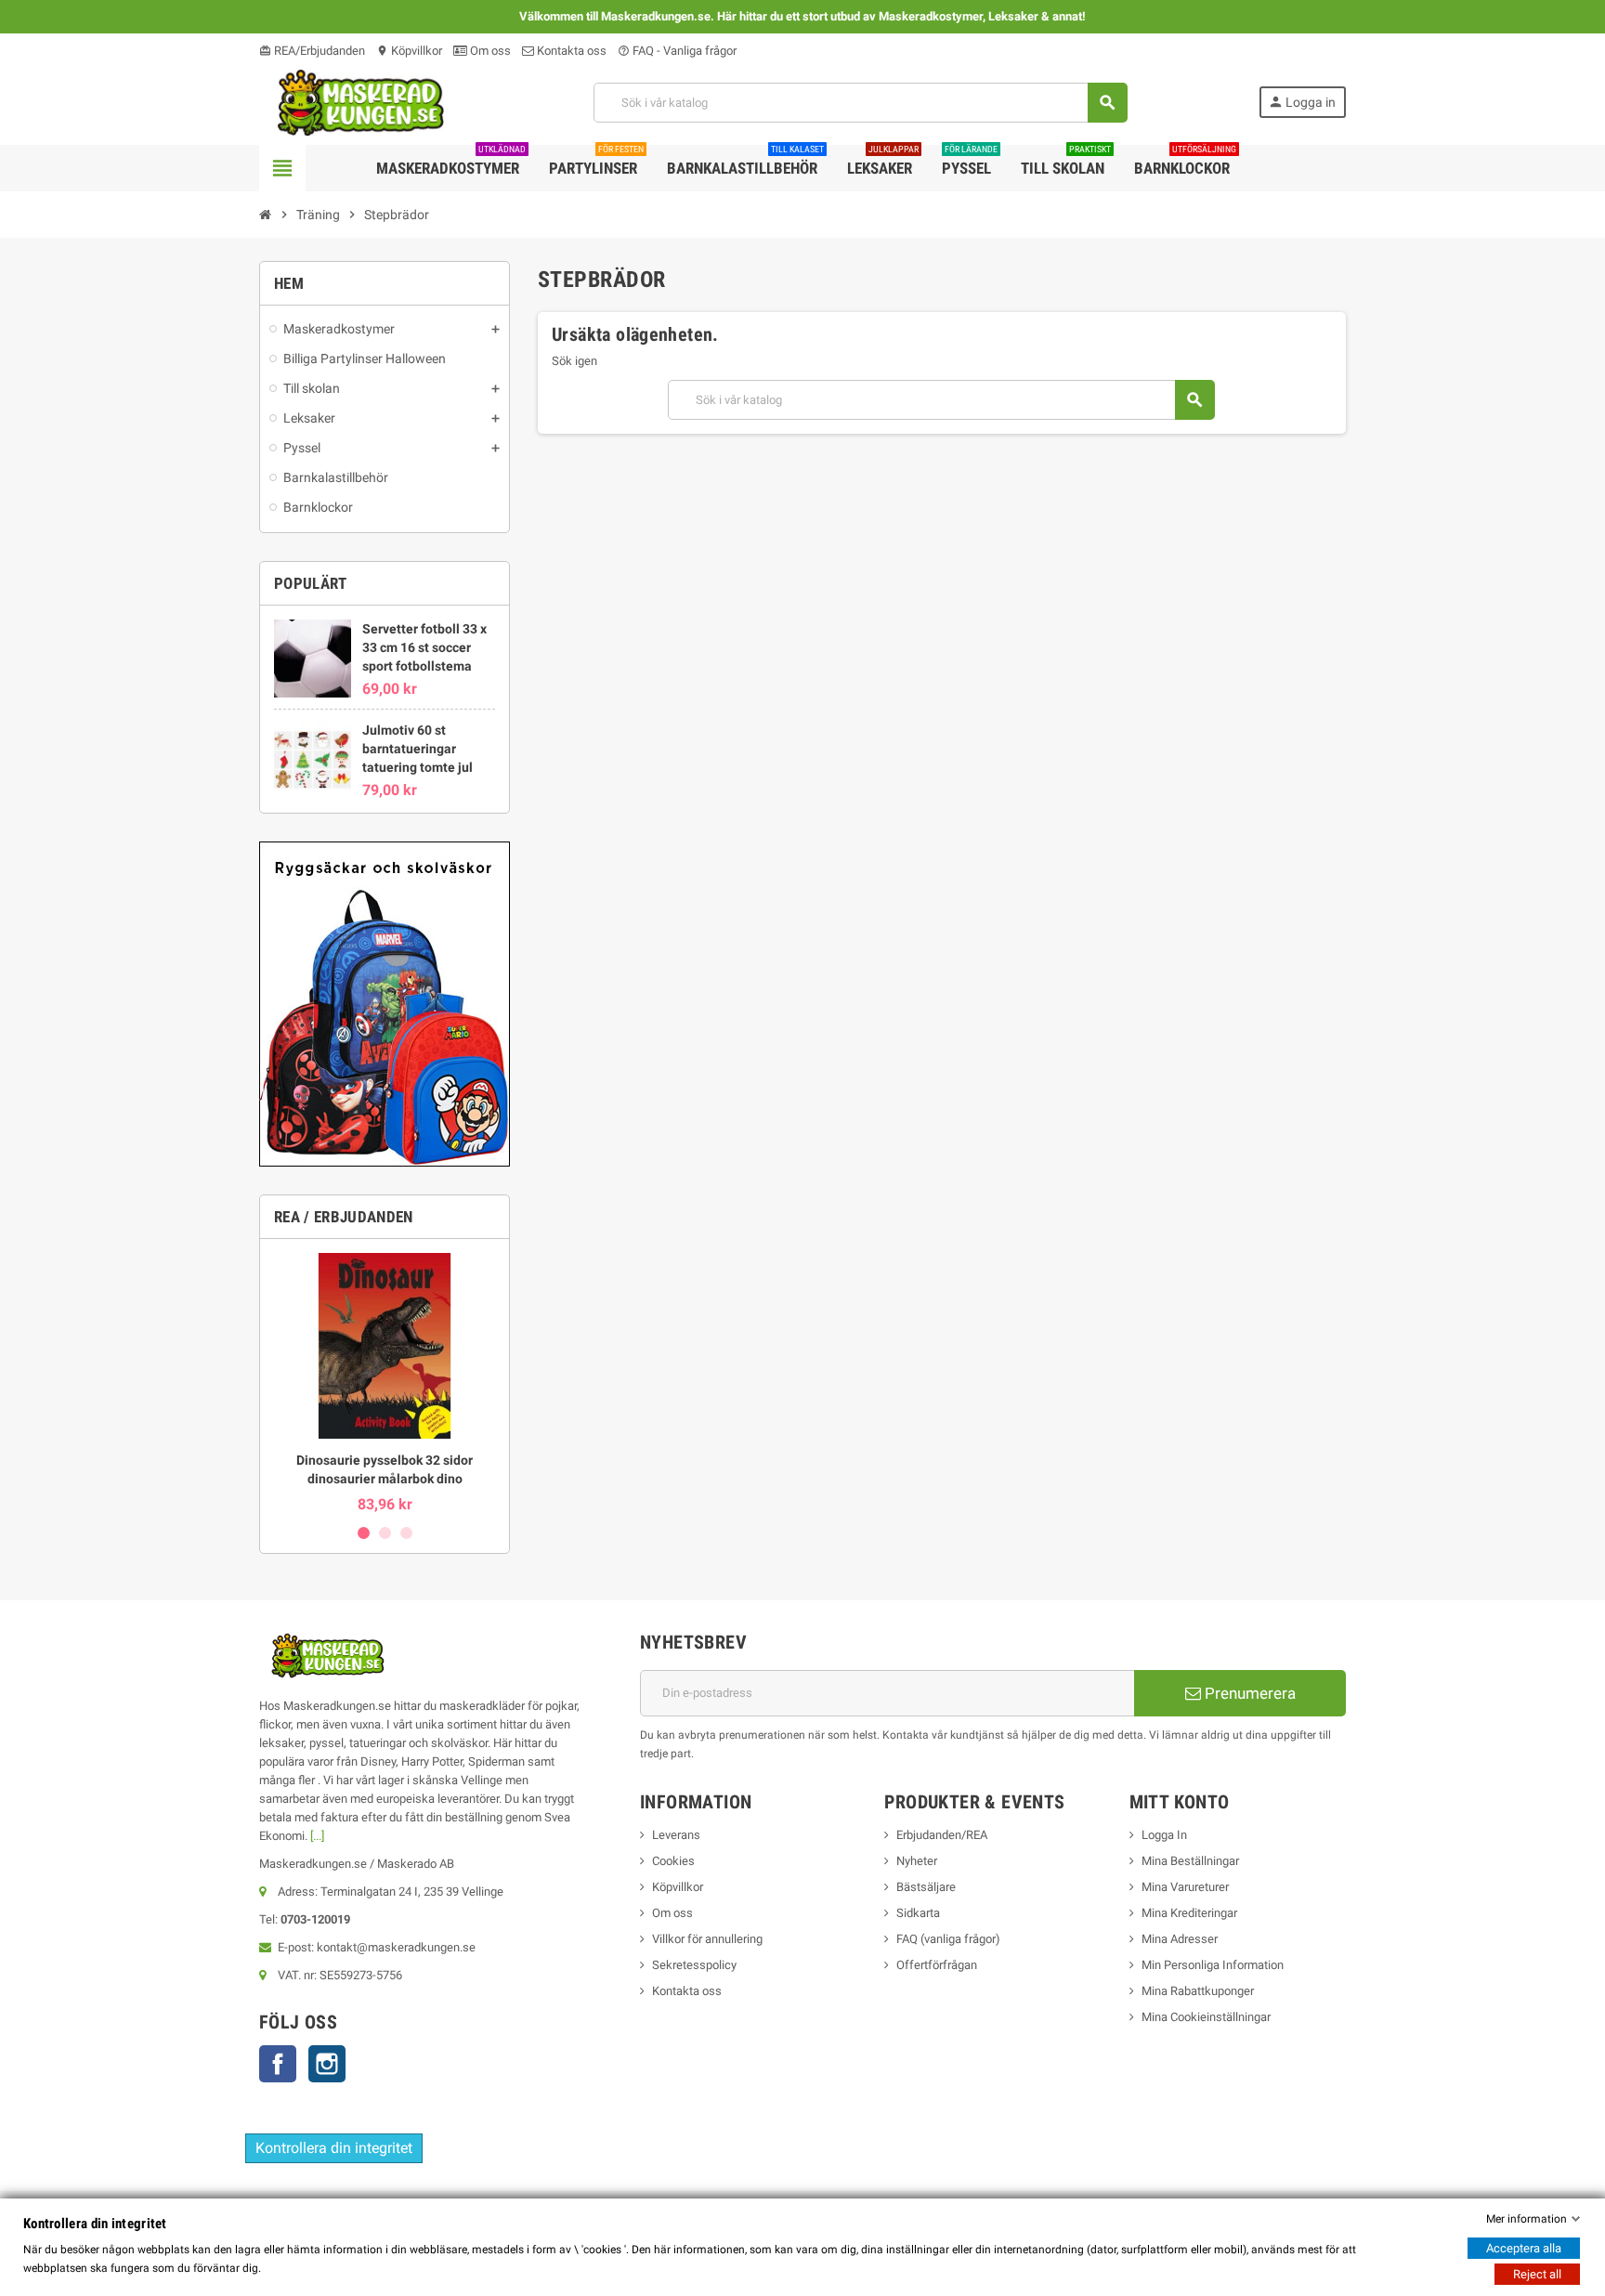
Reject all (1537, 2274)
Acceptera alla (1524, 2248)
